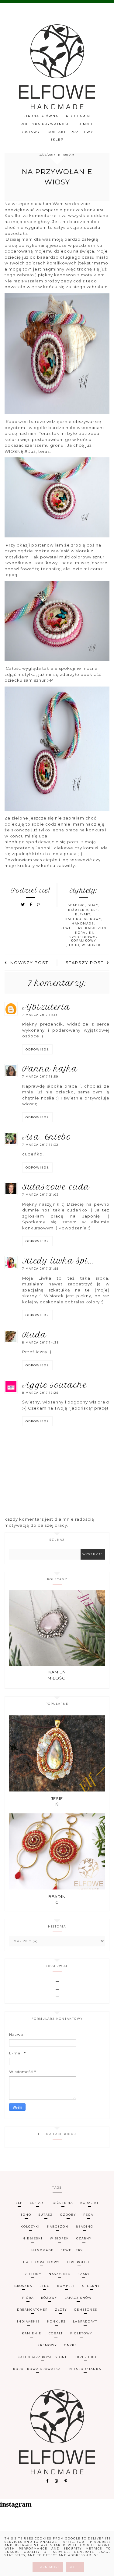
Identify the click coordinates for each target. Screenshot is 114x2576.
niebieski (33, 2238)
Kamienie (32, 2333)
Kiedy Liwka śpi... (58, 1261)
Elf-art (83, 914)
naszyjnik (60, 2274)
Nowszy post (29, 963)
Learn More (48, 2567)
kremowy (47, 2345)
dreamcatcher (32, 2310)
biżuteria (78, 910)
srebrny (91, 2286)
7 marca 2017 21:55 (40, 1269)
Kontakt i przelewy (71, 132)
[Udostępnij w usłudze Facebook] (32, 905)
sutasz (46, 2215)
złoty (61, 2310)
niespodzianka (85, 2369)
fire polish (79, 2262)
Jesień (57, 1802)
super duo (86, 2357)
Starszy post (85, 963)
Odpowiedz (37, 1049)
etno (45, 2286)
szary (84, 2274)
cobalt (56, 2333)
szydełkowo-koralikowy (83, 939)
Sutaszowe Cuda (56, 1187)
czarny (84, 2238)
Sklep (57, 140)
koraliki (84, 933)
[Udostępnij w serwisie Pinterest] (38, 905)
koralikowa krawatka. (38, 2369)
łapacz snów (78, 2298)
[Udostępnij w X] (23, 905)
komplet (66, 2286)
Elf (94, 910)
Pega (88, 2215)
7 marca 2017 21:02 (41, 1195)
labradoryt (85, 2321)
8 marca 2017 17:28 (40, 1393)
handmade (83, 923)
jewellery (72, 928)
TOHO (74, 945)
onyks (71, 2345)
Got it (75, 2567)
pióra (28, 2298)
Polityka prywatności (46, 124)
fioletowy (81, 2333)
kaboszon (96, 928)
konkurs (56, 2321)
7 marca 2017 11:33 (40, 1015)
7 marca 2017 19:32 (40, 1145)
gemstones (86, 2310)
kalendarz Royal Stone (43, 2357)
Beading (57, 1900)
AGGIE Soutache (55, 1385)
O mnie (86, 124)
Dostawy (30, 132)
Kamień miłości (57, 1675)
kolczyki (30, 2226)
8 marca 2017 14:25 (41, 1342)
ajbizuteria (46, 1007)
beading (76, 905)
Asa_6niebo (47, 1137)
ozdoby (68, 2215)
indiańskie (28, 2321)
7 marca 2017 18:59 (40, 1077)
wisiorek (91, 945)
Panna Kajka (50, 1069)
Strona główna (41, 116)
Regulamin (78, 116)
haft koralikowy (83, 919)
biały (93, 905)
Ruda (34, 1335)
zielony (33, 2274)
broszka (23, 2286)
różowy (49, 2298)
